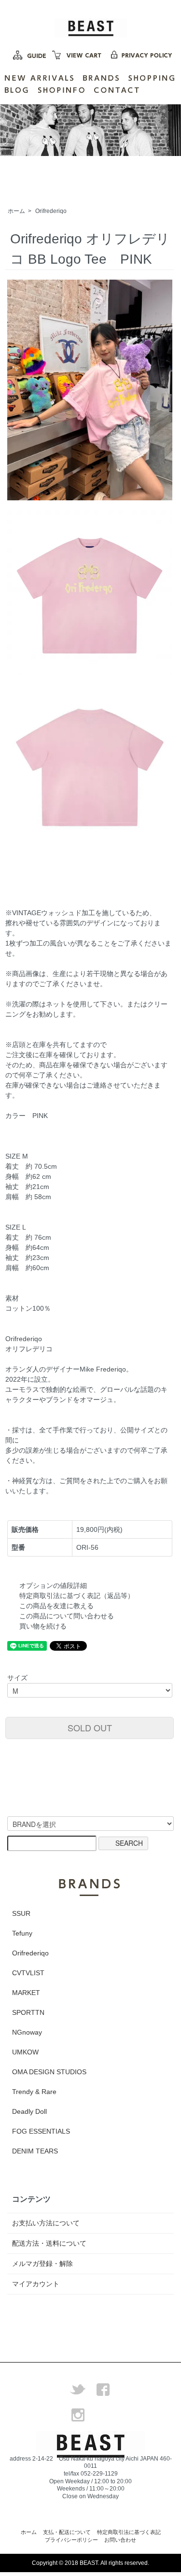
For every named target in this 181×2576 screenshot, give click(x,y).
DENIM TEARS (35, 2151)
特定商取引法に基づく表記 (129, 2532)
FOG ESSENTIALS (41, 2131)
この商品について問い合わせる (67, 1616)
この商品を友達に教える (56, 1606)
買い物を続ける (43, 1626)
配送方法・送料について (49, 2243)
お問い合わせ (120, 2540)
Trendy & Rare (34, 2092)
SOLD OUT (90, 1727)
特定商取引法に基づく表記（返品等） (77, 1596)
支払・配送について (67, 2532)
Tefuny (22, 1933)
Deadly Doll (29, 2111)
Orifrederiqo (51, 211)
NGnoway (27, 2032)
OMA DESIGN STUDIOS (49, 2072)
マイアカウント (36, 2284)
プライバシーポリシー (71, 2540)
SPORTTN (28, 2012)
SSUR (21, 1913)
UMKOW (25, 2052)
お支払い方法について (46, 2223)
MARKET (26, 1993)
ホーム (16, 211)
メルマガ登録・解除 (42, 2264)
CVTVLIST (28, 1973)
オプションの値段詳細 (53, 1585)
